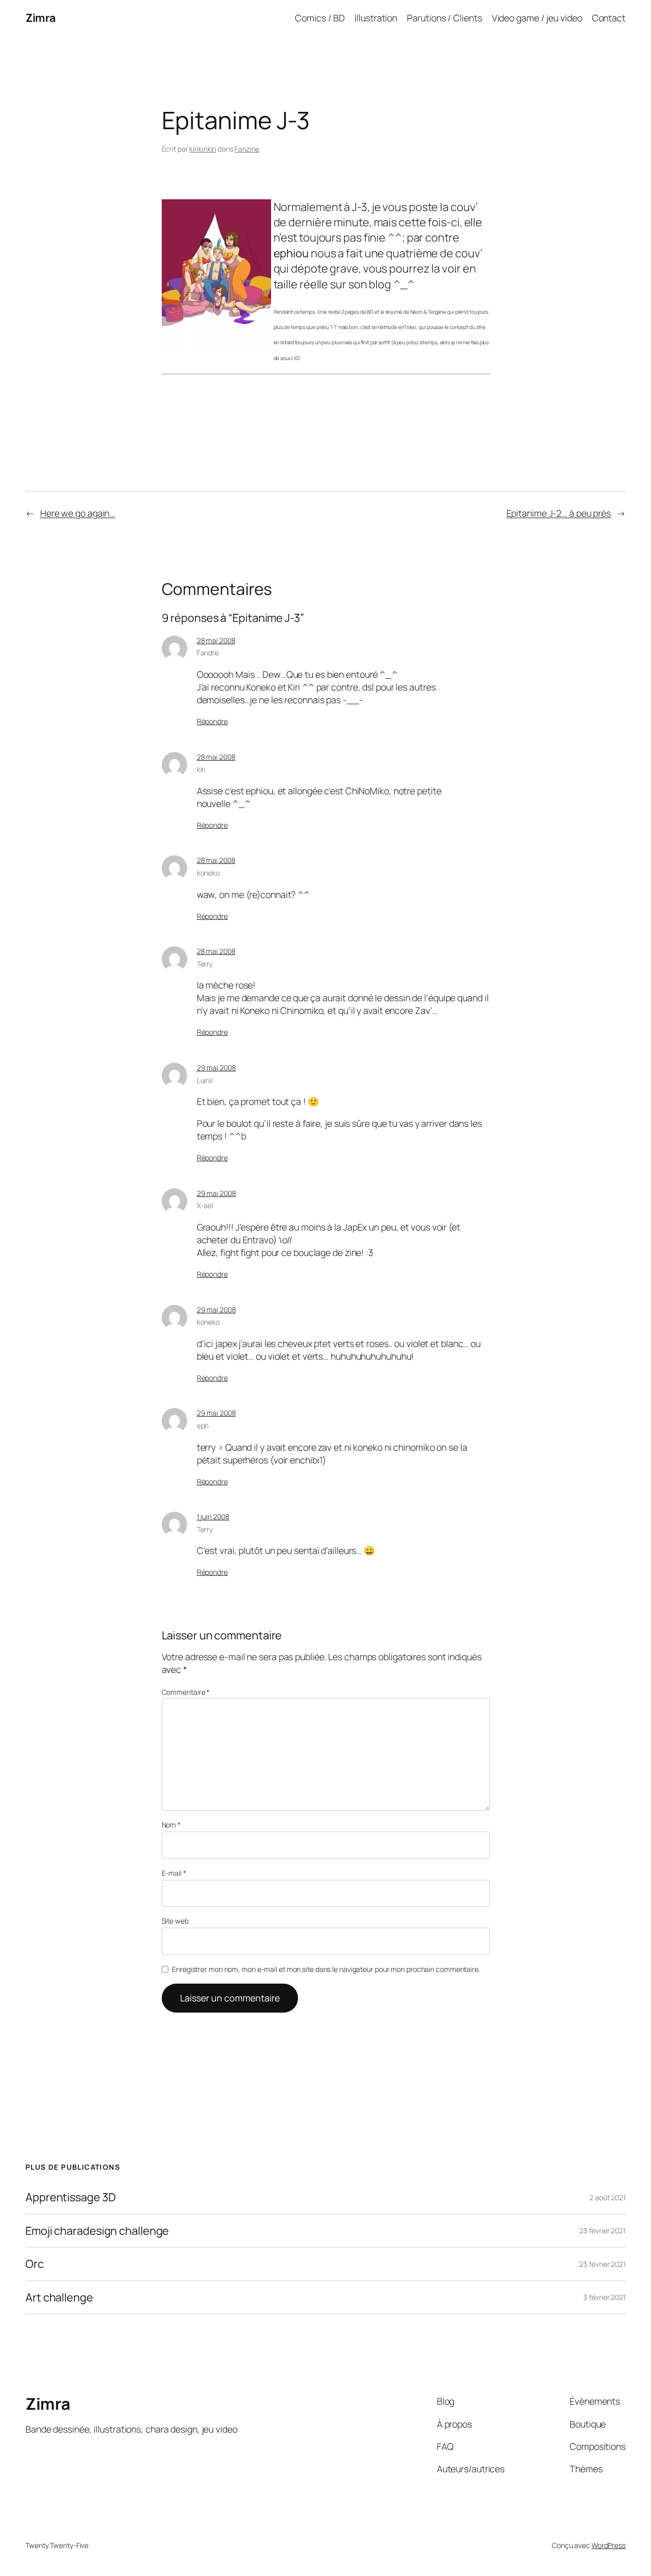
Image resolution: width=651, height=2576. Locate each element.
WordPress (609, 2545)
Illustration (376, 18)
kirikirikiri (203, 149)
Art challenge (59, 2297)
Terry (205, 964)
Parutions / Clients (444, 18)
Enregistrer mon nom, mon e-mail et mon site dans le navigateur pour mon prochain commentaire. (326, 1969)
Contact (609, 18)
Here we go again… (78, 513)
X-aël (205, 1205)
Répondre (212, 721)
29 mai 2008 (216, 1068)
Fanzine (247, 149)
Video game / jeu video (537, 18)
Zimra (41, 18)
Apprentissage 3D (70, 2197)
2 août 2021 (608, 2197)
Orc (35, 2264)
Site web (175, 1921)
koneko (208, 873)
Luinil (205, 1080)
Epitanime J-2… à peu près (559, 513)
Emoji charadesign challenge (97, 2231)
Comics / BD (320, 18)
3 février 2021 (604, 2297)
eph (203, 1426)
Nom (171, 1825)
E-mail (174, 1873)
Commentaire (186, 1692)
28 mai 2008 (216, 640)
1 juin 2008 (213, 1517)
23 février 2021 (602, 2230)
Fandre (208, 653)
